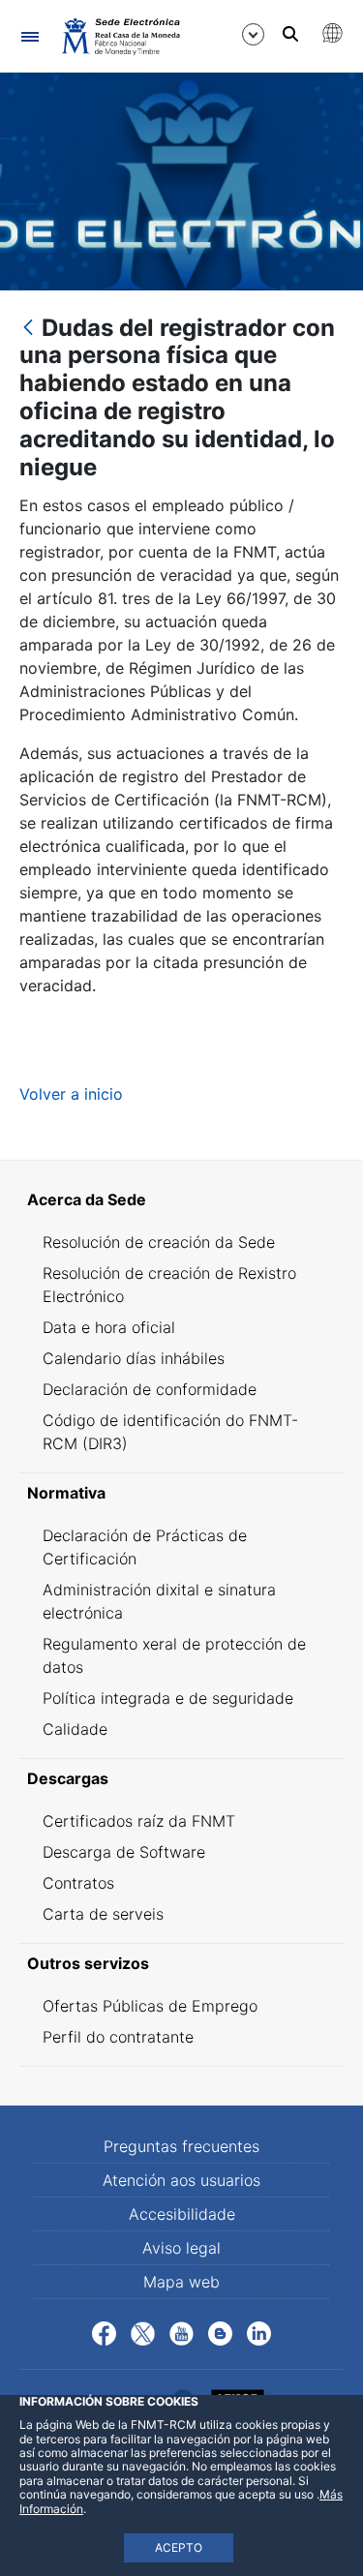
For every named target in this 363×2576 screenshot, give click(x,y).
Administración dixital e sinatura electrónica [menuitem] (159, 1601)
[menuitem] (181, 1199)
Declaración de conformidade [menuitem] (150, 1389)
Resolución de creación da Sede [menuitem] (159, 1242)
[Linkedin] (259, 2332)
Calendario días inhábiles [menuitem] (134, 1358)
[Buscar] (290, 34)
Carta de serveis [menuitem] (103, 1914)
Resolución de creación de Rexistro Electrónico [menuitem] (169, 1285)
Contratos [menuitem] (78, 1883)
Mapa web (181, 2282)
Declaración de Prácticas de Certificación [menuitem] (145, 1547)
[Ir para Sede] (120, 36)
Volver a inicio (71, 1094)
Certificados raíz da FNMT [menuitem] (139, 1821)
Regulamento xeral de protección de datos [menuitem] (174, 1655)
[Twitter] (143, 2332)
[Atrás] (28, 329)
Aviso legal (181, 2248)
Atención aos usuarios (181, 2180)
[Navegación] (30, 36)
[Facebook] (104, 2332)
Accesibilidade (182, 2214)
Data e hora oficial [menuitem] (109, 1327)
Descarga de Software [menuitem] (124, 1852)
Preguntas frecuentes (181, 2146)
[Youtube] (181, 2332)
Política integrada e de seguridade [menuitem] (168, 1698)
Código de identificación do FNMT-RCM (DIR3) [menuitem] (170, 1432)
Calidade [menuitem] (75, 1729)
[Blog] (220, 2332)
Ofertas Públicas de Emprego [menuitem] (150, 2006)
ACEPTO (179, 2547)
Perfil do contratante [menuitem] (118, 2037)
